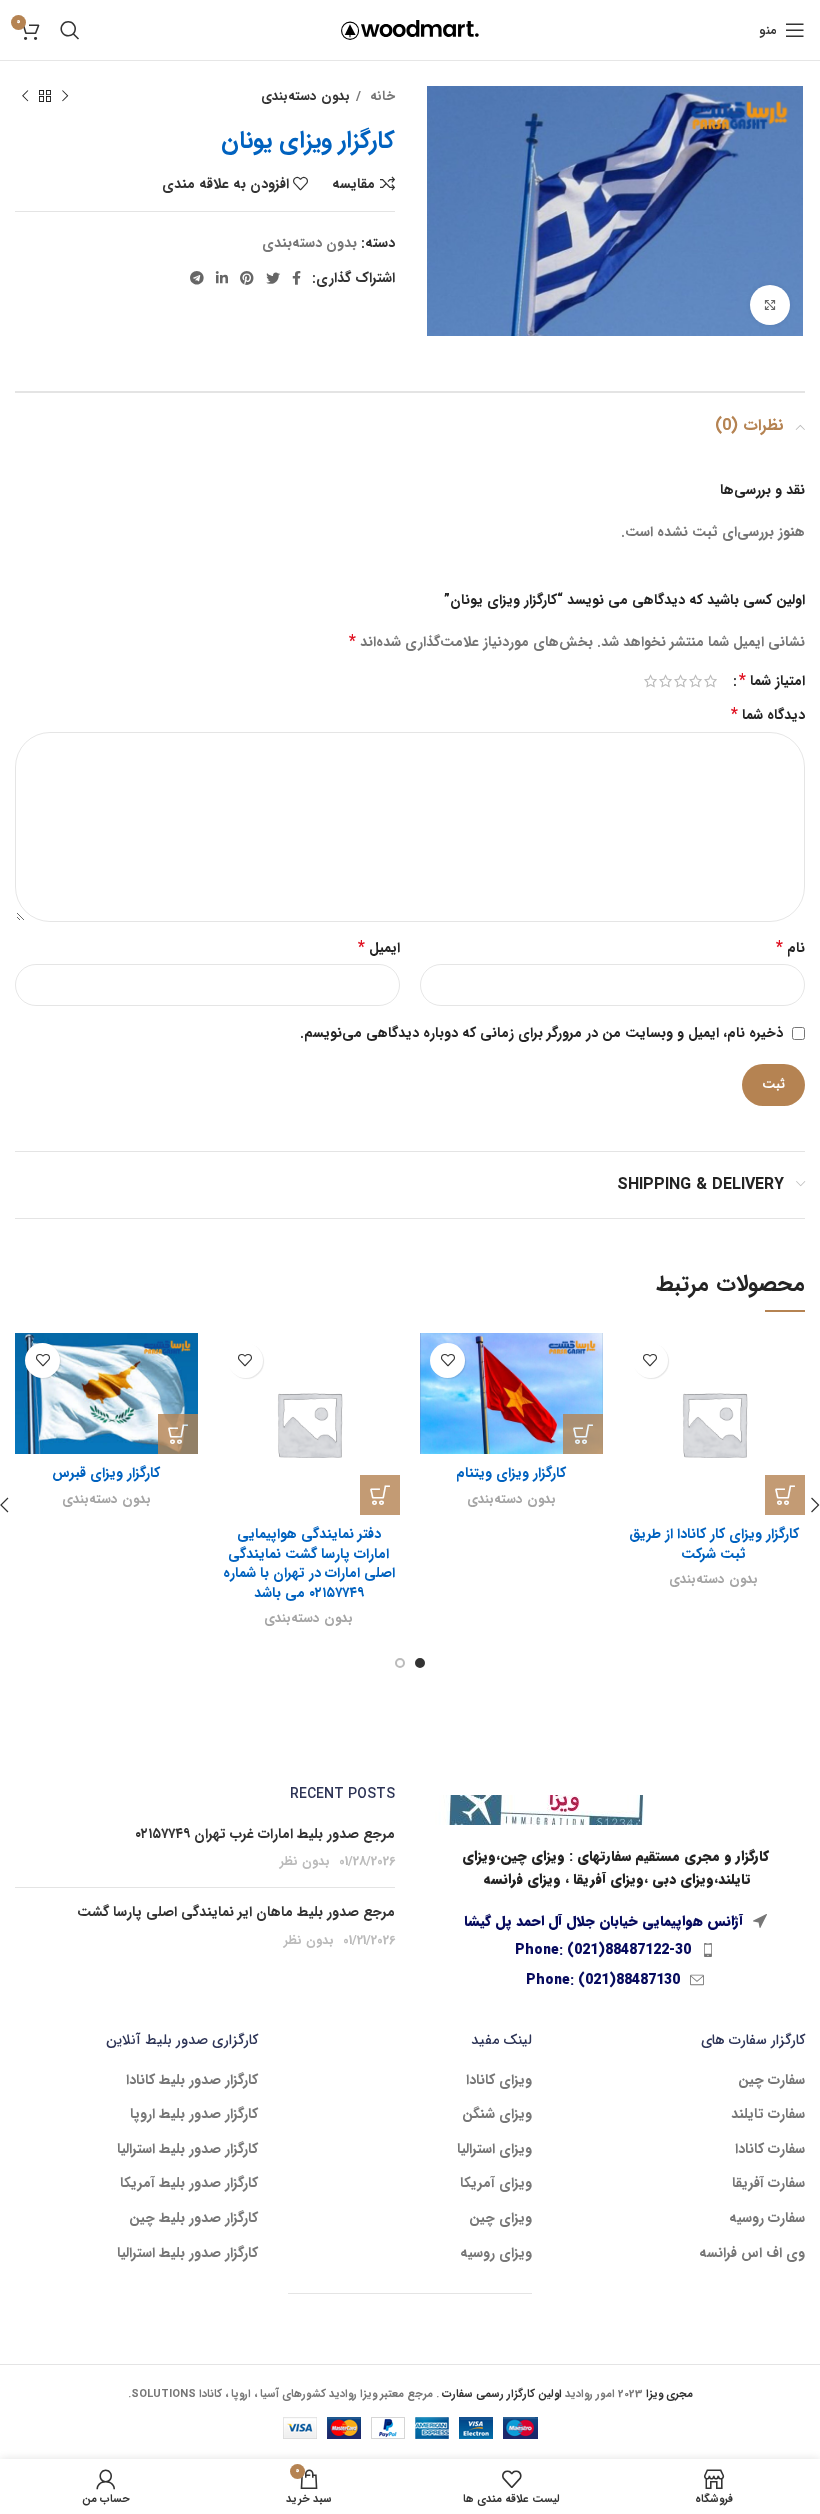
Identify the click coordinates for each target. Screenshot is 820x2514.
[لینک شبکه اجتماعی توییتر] (273, 278)
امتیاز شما (772, 681)
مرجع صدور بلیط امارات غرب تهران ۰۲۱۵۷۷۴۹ (265, 1834)
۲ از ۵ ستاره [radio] (695, 681)
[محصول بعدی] (25, 97)
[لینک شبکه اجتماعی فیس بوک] (296, 278)
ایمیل (379, 948)
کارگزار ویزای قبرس (106, 1473)
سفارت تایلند (768, 2115)
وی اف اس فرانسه (752, 2254)
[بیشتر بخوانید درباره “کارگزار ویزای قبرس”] (178, 1434)
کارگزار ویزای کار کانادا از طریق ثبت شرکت (714, 1544)
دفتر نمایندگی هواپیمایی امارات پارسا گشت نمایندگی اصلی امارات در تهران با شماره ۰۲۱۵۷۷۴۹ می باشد (309, 1563)
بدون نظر (305, 1862)
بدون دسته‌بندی (305, 96)
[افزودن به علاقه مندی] (650, 1360)
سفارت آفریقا (768, 2184)
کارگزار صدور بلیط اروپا (194, 2115)
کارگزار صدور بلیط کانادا (192, 2081)
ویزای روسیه (496, 2254)
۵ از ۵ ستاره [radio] (650, 681)
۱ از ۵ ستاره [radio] (710, 681)
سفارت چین (771, 2081)
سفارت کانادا (770, 2150)
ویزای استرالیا (494, 2150)
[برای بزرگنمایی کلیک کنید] (770, 305)
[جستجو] (70, 30)
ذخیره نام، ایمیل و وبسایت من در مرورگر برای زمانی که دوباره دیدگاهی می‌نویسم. (541, 1033)
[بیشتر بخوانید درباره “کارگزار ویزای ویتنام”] (583, 1434)
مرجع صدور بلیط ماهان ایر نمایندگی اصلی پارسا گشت (236, 1912)
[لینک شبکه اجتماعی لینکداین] (222, 278)
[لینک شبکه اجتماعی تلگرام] (197, 278)
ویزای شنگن (497, 2115)
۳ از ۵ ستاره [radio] (680, 681)
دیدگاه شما (768, 715)
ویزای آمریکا (496, 2184)
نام (790, 948)
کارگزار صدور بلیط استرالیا (187, 2150)
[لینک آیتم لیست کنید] (615, 1950)
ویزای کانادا (499, 2081)
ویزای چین (500, 2219)
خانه (380, 96)
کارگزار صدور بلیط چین (193, 2219)
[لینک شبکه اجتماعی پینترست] (247, 278)
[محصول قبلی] (65, 97)
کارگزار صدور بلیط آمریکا (189, 2184)
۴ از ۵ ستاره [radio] (665, 681)
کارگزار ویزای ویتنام (511, 1473)
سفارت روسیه (767, 2219)
